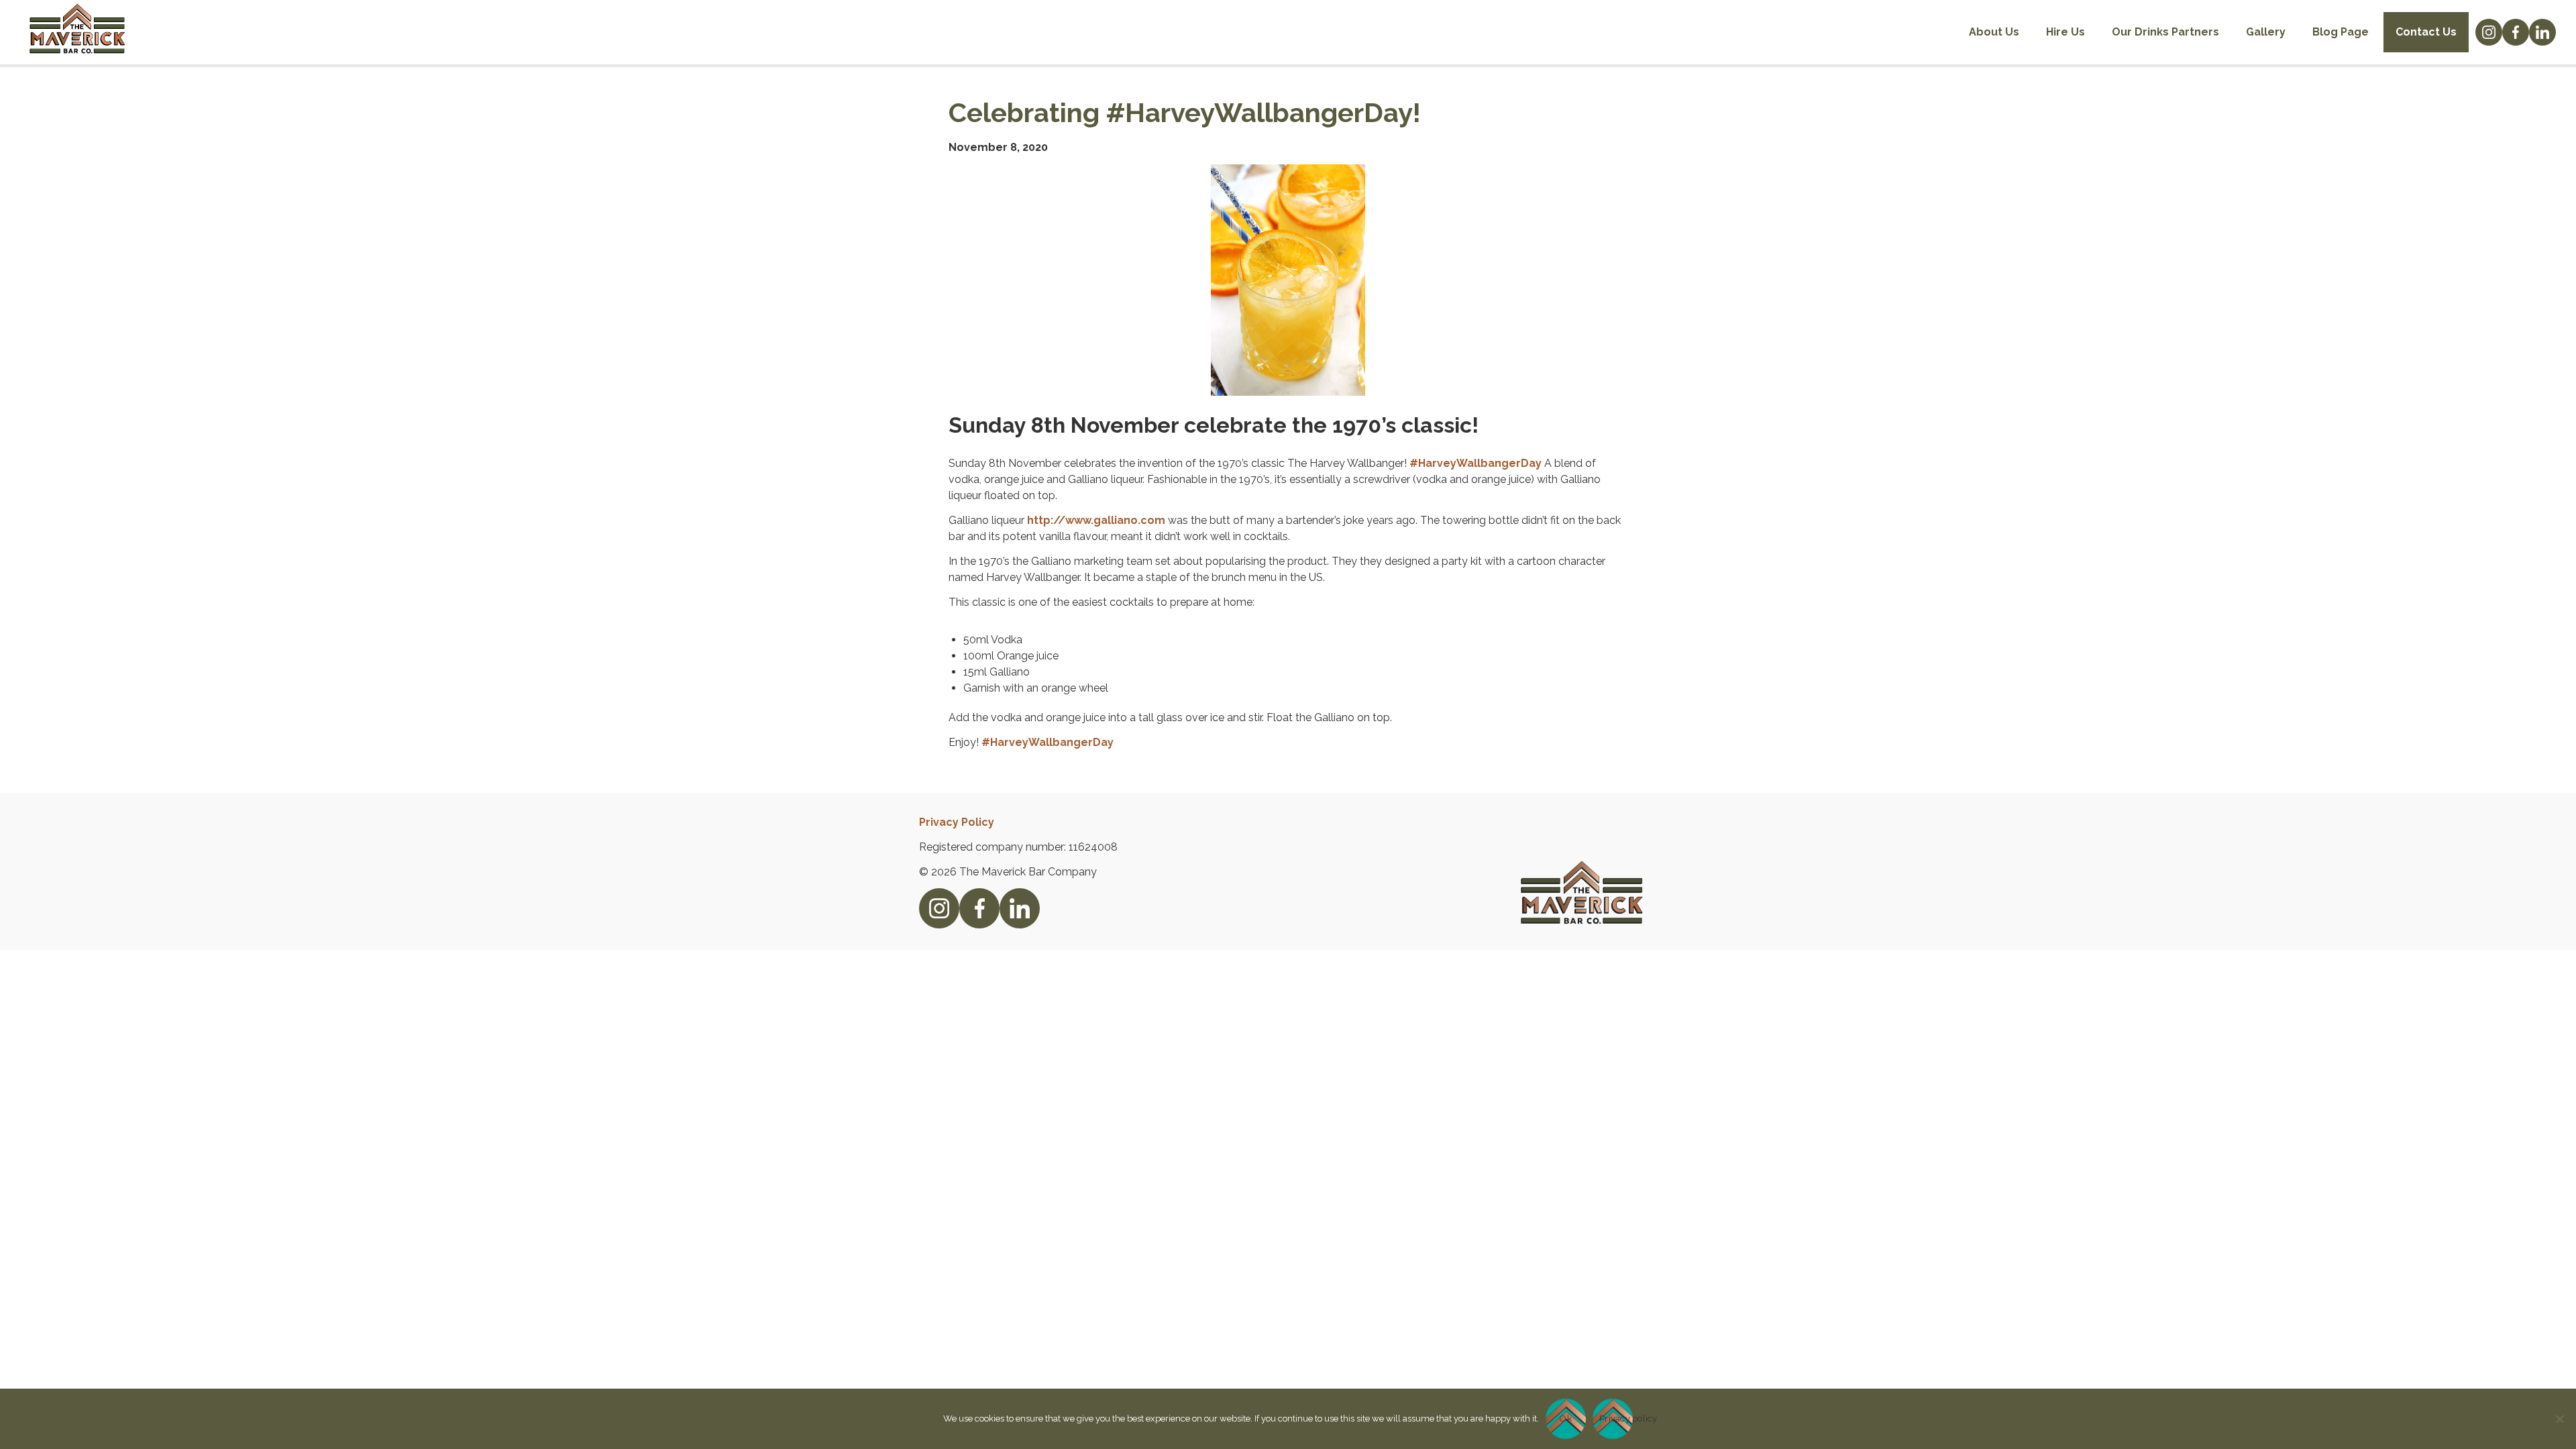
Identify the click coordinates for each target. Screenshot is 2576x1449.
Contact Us (2426, 32)
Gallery (2266, 32)
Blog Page (2341, 32)
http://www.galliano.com (1096, 520)
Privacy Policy (957, 822)
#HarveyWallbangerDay (1475, 463)
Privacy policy (1616, 1418)
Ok (1566, 1418)
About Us (1994, 32)
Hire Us (2065, 32)
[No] (2559, 1419)
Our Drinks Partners (2165, 32)
